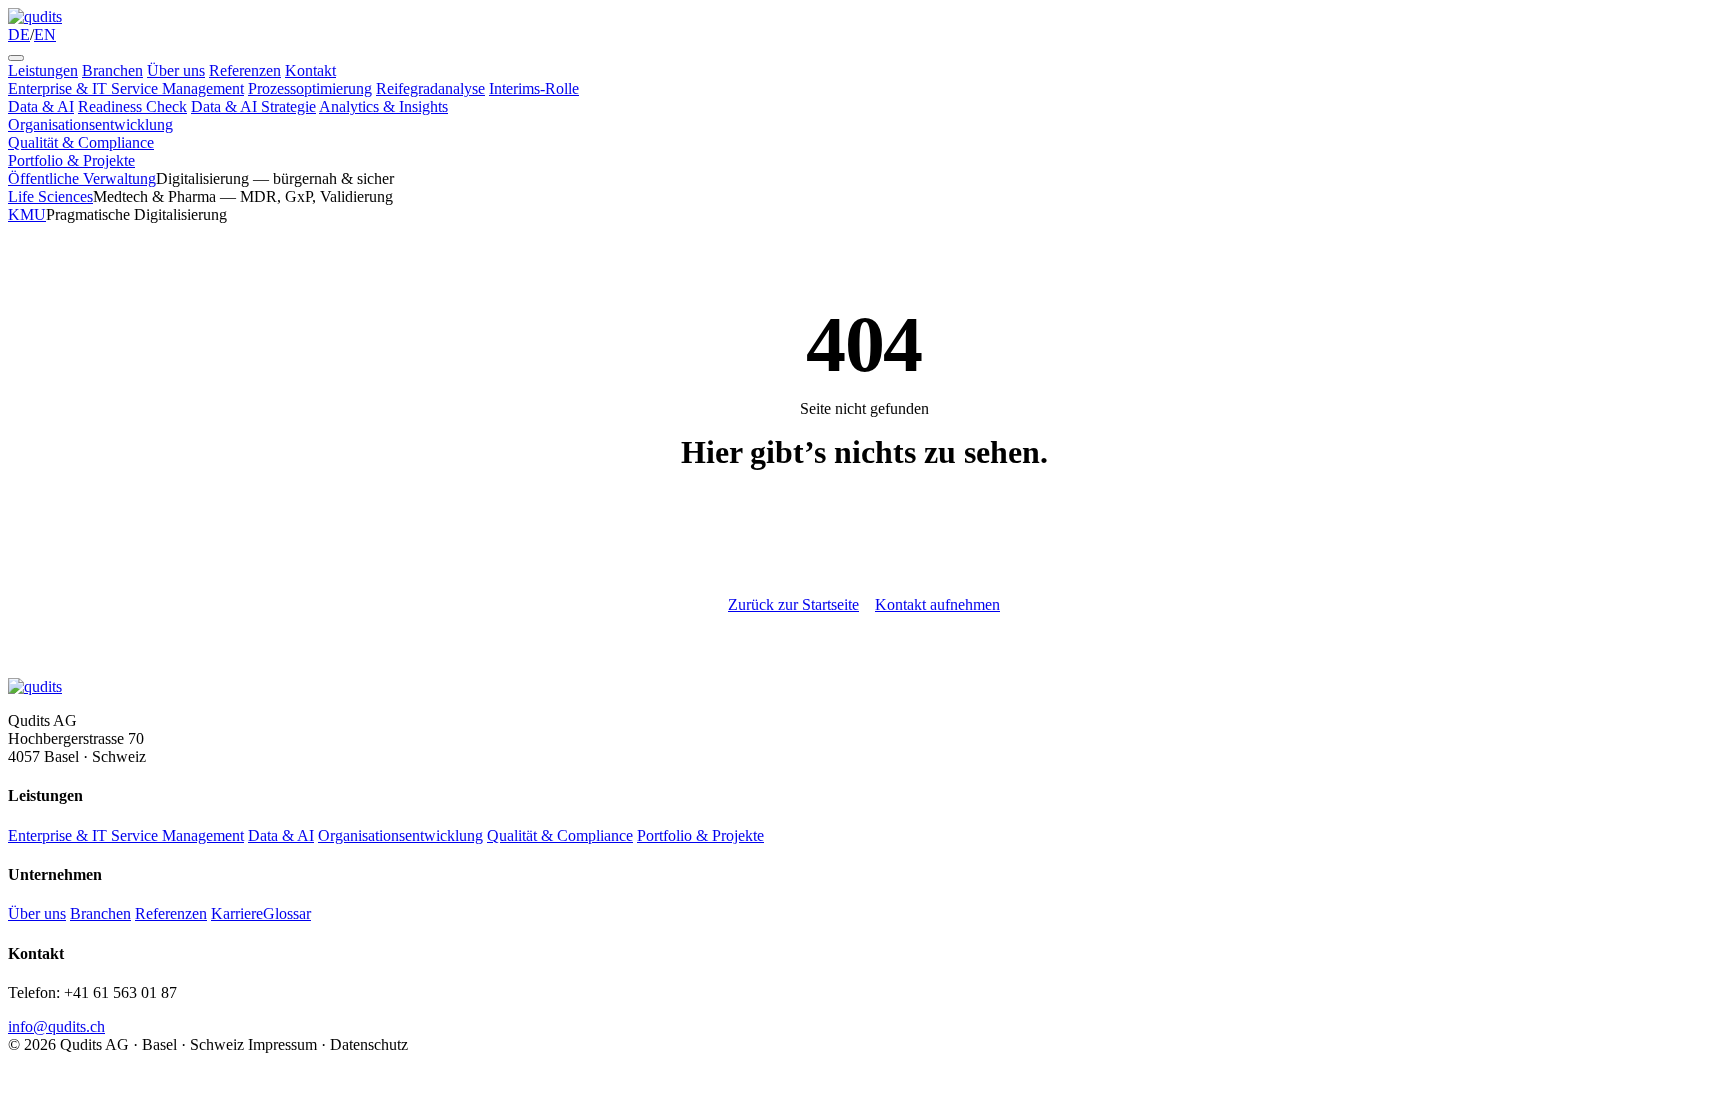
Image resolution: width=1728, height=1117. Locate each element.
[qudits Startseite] (35, 16)
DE (19, 34)
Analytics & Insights (383, 106)
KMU (27, 214)
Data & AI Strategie (253, 106)
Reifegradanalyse (430, 88)
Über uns (176, 70)
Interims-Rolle (534, 88)
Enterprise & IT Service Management (126, 88)
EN (45, 34)
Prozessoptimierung (310, 88)
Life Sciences (50, 196)
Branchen (112, 70)
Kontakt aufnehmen (937, 604)
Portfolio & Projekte (71, 160)
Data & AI (41, 106)
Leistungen (43, 70)
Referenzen (245, 70)
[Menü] (16, 58)
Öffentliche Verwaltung (82, 178)
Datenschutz (369, 1044)
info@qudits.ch (56, 1026)
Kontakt (310, 70)
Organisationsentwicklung (90, 124)
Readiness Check (132, 106)
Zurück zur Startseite (793, 604)
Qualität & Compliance (81, 142)
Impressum (282, 1044)
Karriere (237, 913)
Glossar (287, 913)
